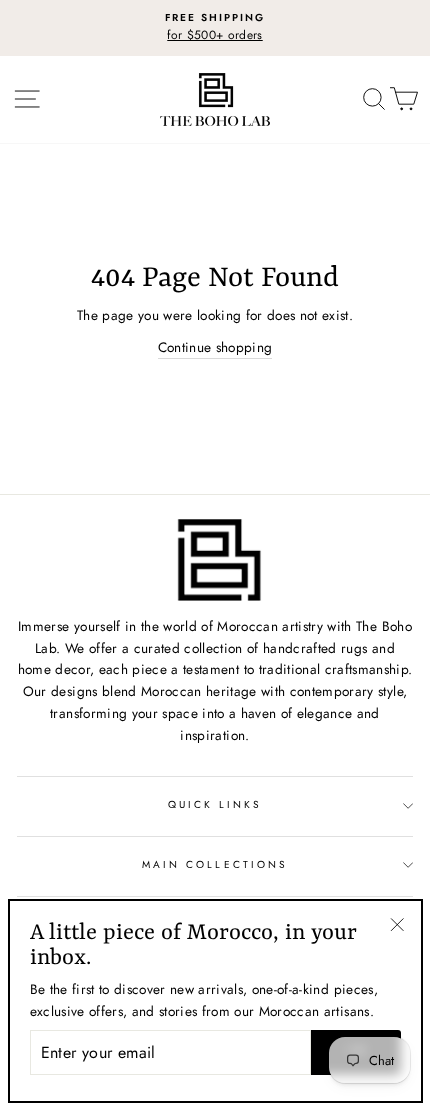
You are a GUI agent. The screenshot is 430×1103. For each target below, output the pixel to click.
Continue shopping (215, 347)
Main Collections (215, 864)
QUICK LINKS (215, 804)
